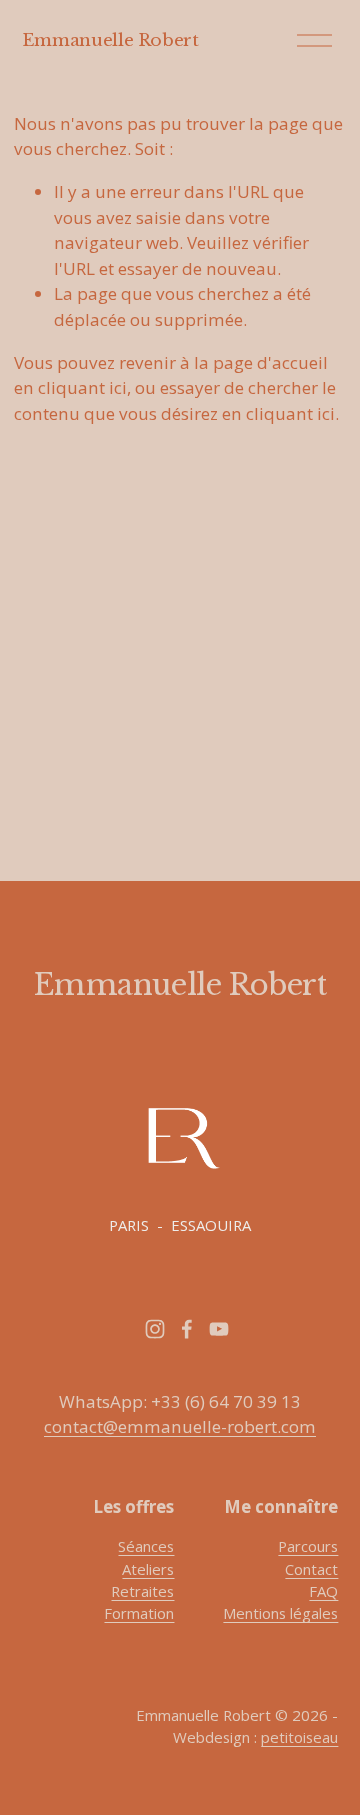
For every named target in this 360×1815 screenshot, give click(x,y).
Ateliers (148, 1569)
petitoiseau (299, 1737)
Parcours (308, 1546)
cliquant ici (82, 387)
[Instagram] (155, 1329)
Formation (139, 1613)
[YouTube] (219, 1329)
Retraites (142, 1591)
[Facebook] (187, 1329)
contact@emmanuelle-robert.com (180, 1426)
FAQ (323, 1591)
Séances (146, 1546)
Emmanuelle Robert (110, 40)
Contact (311, 1569)
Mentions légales (280, 1613)
